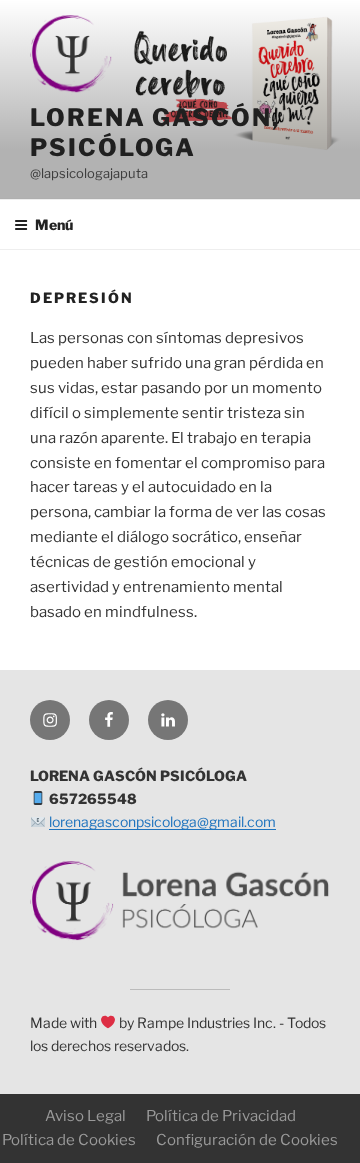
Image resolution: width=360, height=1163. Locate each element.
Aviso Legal (85, 1116)
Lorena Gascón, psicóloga (155, 132)
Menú (54, 224)
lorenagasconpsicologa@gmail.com (162, 821)
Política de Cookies (69, 1140)
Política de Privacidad (221, 1116)
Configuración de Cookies (247, 1140)
